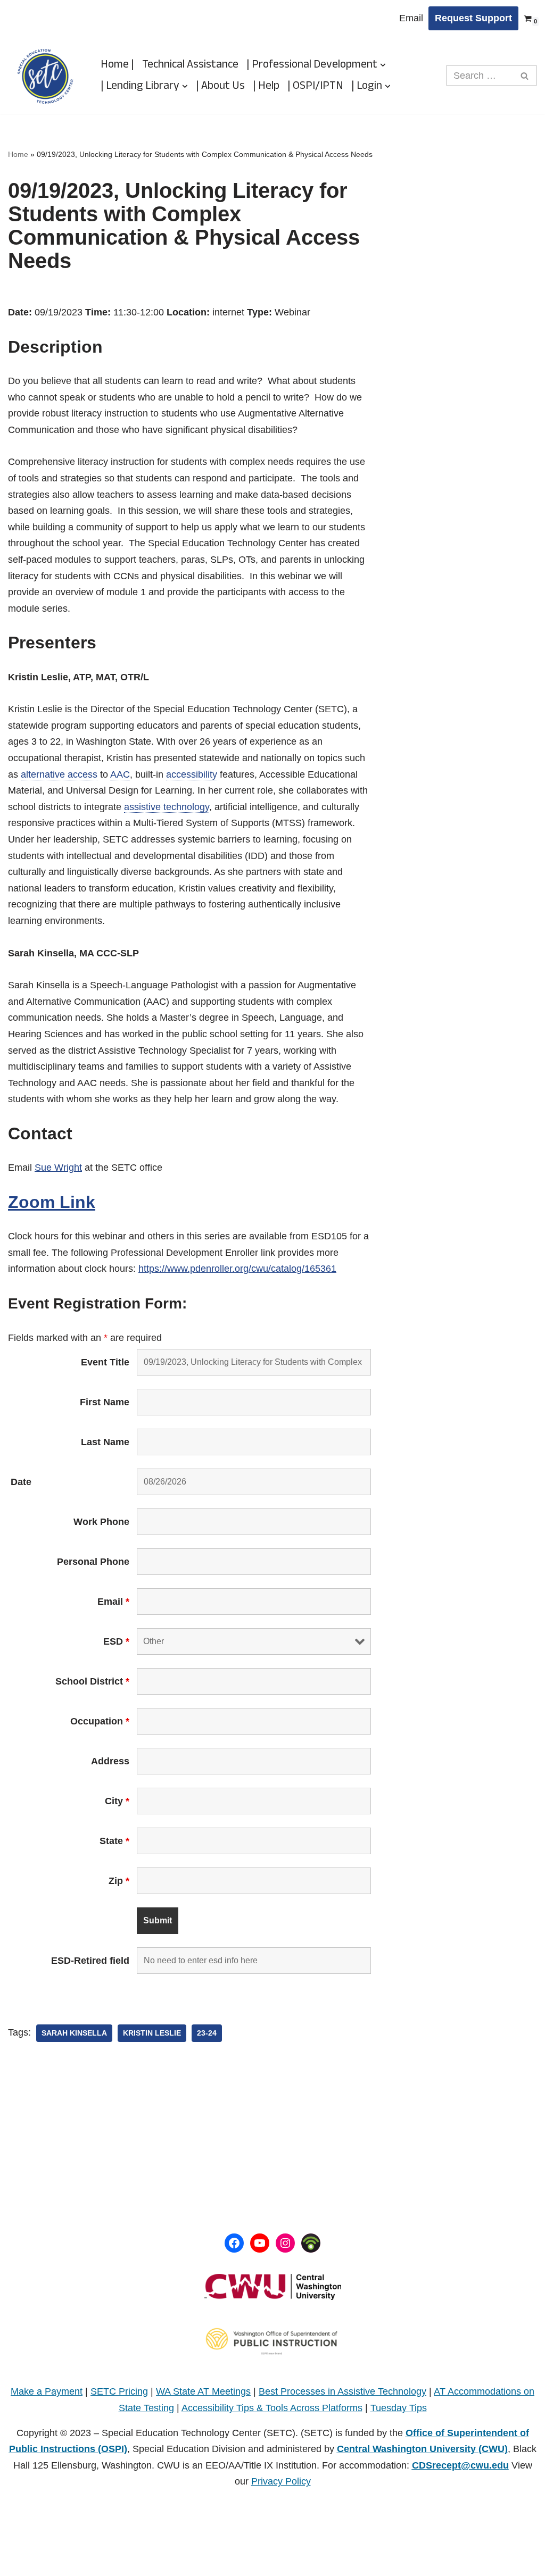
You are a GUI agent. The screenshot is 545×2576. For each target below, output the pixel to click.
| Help (266, 86)
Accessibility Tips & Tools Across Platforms (272, 2408)
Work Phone (101, 1522)
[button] (383, 65)
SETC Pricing (119, 2391)
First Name (105, 1402)
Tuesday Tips (399, 2408)
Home (18, 154)
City (117, 1801)
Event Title (105, 1362)
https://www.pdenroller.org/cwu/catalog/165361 (237, 1269)
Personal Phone (93, 1562)
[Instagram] (285, 2243)
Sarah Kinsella (74, 2033)
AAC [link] (120, 774)
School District (92, 1681)
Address (110, 1761)
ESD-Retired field (90, 1961)
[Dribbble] (311, 2243)
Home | (117, 65)
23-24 (207, 2033)
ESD (116, 1641)
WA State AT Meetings (203, 2391)
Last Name (105, 1442)
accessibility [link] (192, 774)
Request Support (473, 18)
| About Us (220, 86)
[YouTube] (260, 2243)
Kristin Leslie (152, 2033)
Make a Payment (47, 2391)
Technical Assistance (190, 65)
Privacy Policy (281, 2481)
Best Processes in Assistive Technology (342, 2391)
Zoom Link (52, 1202)
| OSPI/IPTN (315, 86)
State (114, 1841)
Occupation (100, 1721)
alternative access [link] (59, 774)
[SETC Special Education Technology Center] (45, 76)
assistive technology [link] (167, 807)
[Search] (525, 76)
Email (411, 18)
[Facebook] (234, 2243)
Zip (119, 1881)
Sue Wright (58, 1168)
